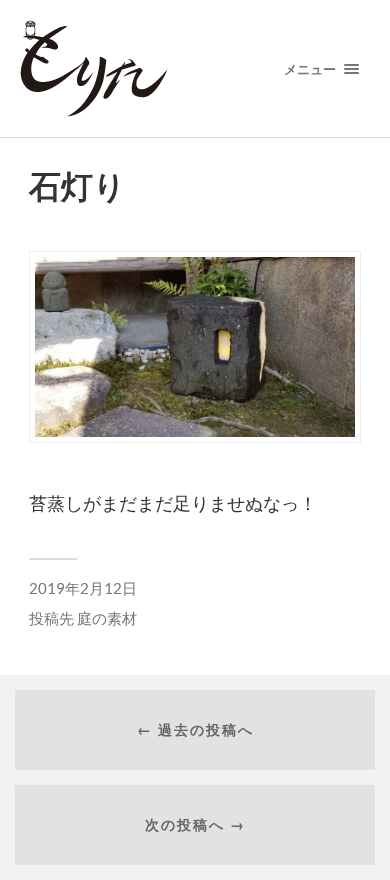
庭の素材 (107, 618)
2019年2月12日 (83, 588)
